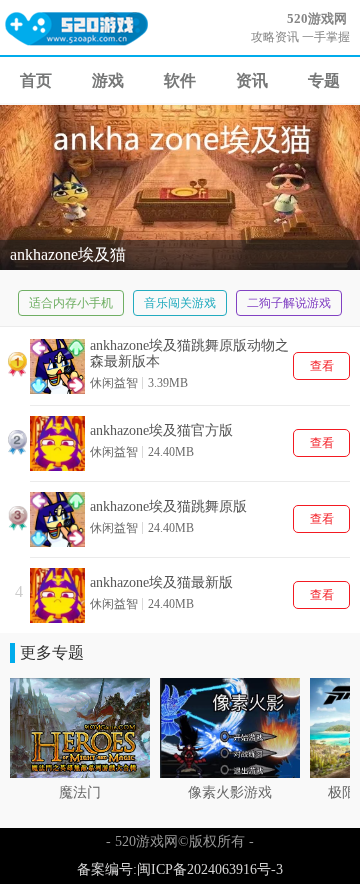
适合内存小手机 (71, 303)
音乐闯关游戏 (180, 303)
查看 (322, 366)
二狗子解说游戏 (289, 303)
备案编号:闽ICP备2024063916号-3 (180, 869)
